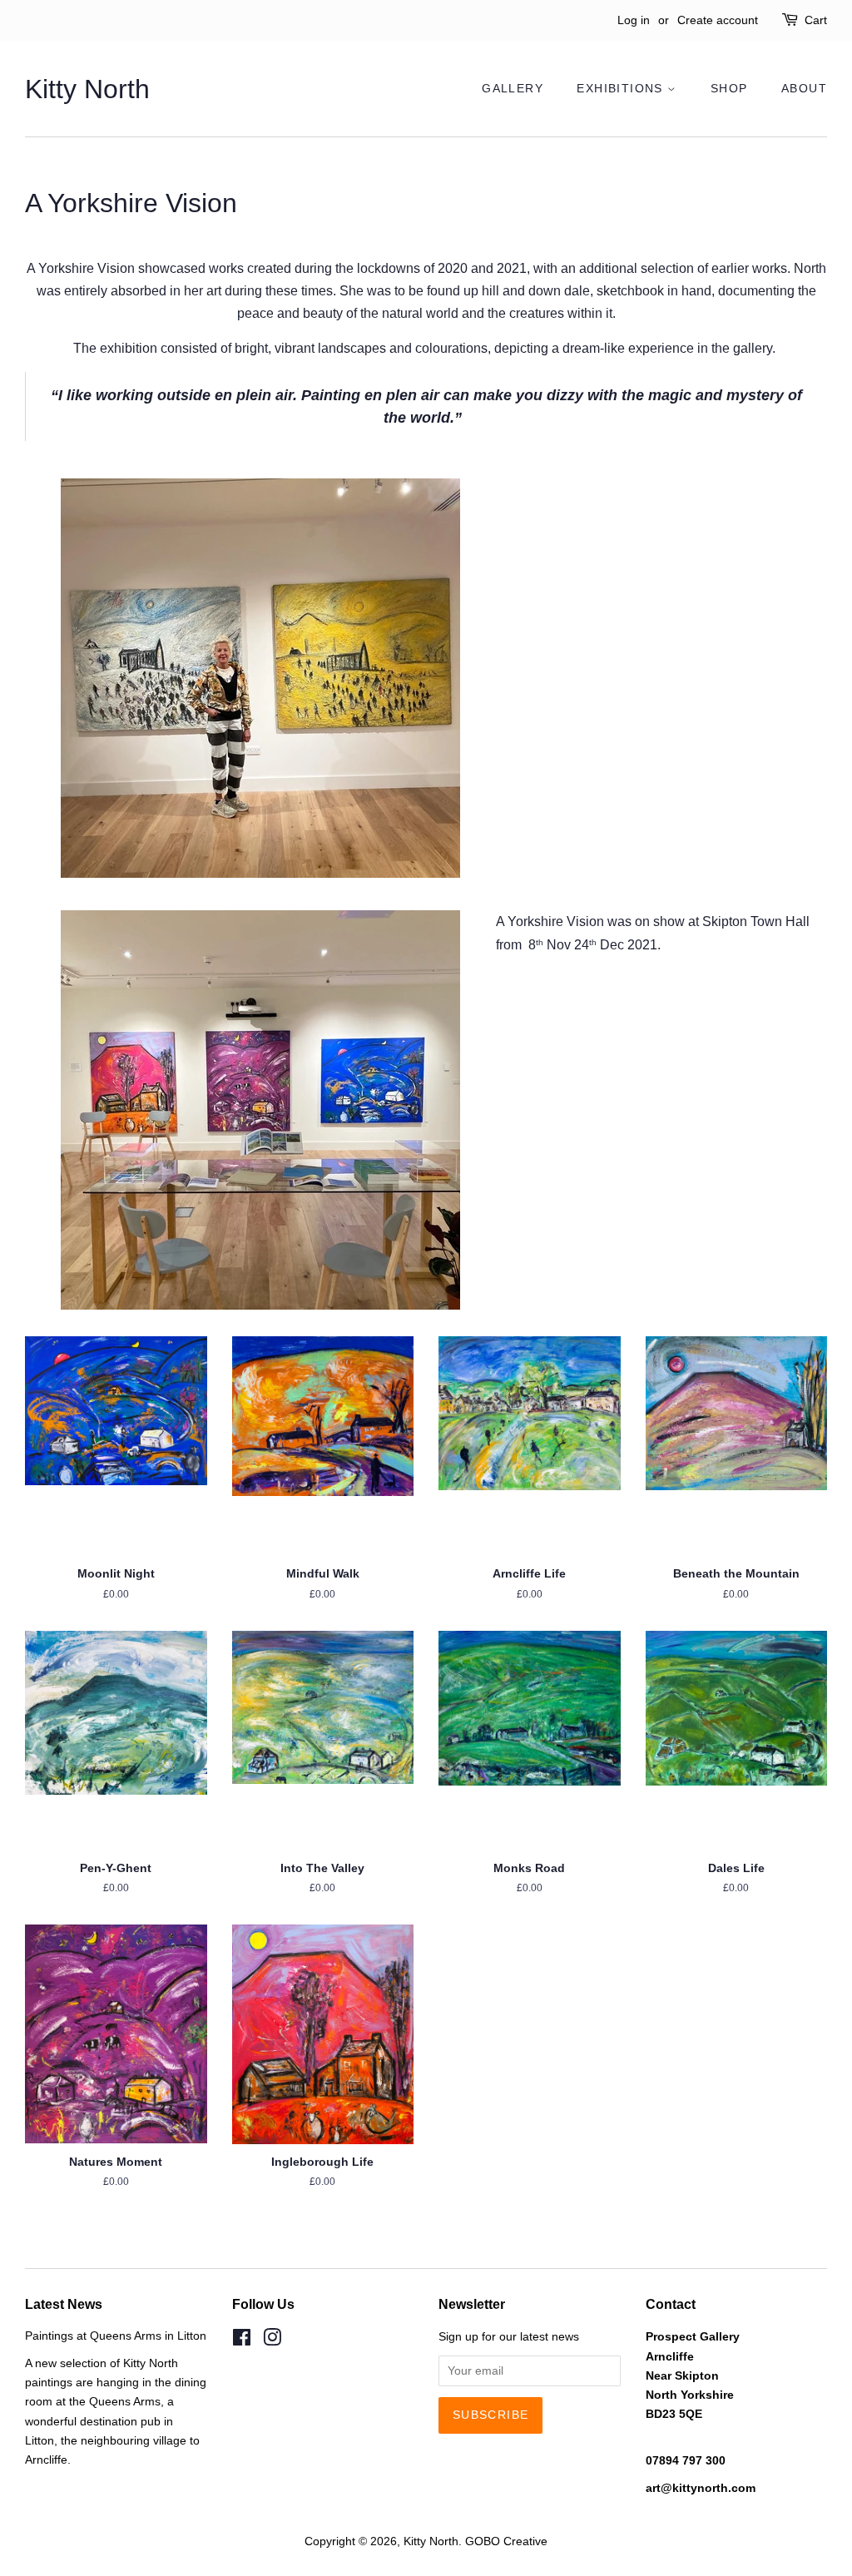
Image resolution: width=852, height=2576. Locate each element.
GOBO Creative (506, 2541)
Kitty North (87, 89)
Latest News (64, 2304)
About (804, 88)
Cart (816, 20)
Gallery (513, 88)
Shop (729, 88)
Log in (634, 20)
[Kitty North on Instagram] (272, 2341)
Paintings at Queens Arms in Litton (116, 2336)
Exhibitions (622, 88)
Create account (718, 20)
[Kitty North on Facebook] (242, 2341)
